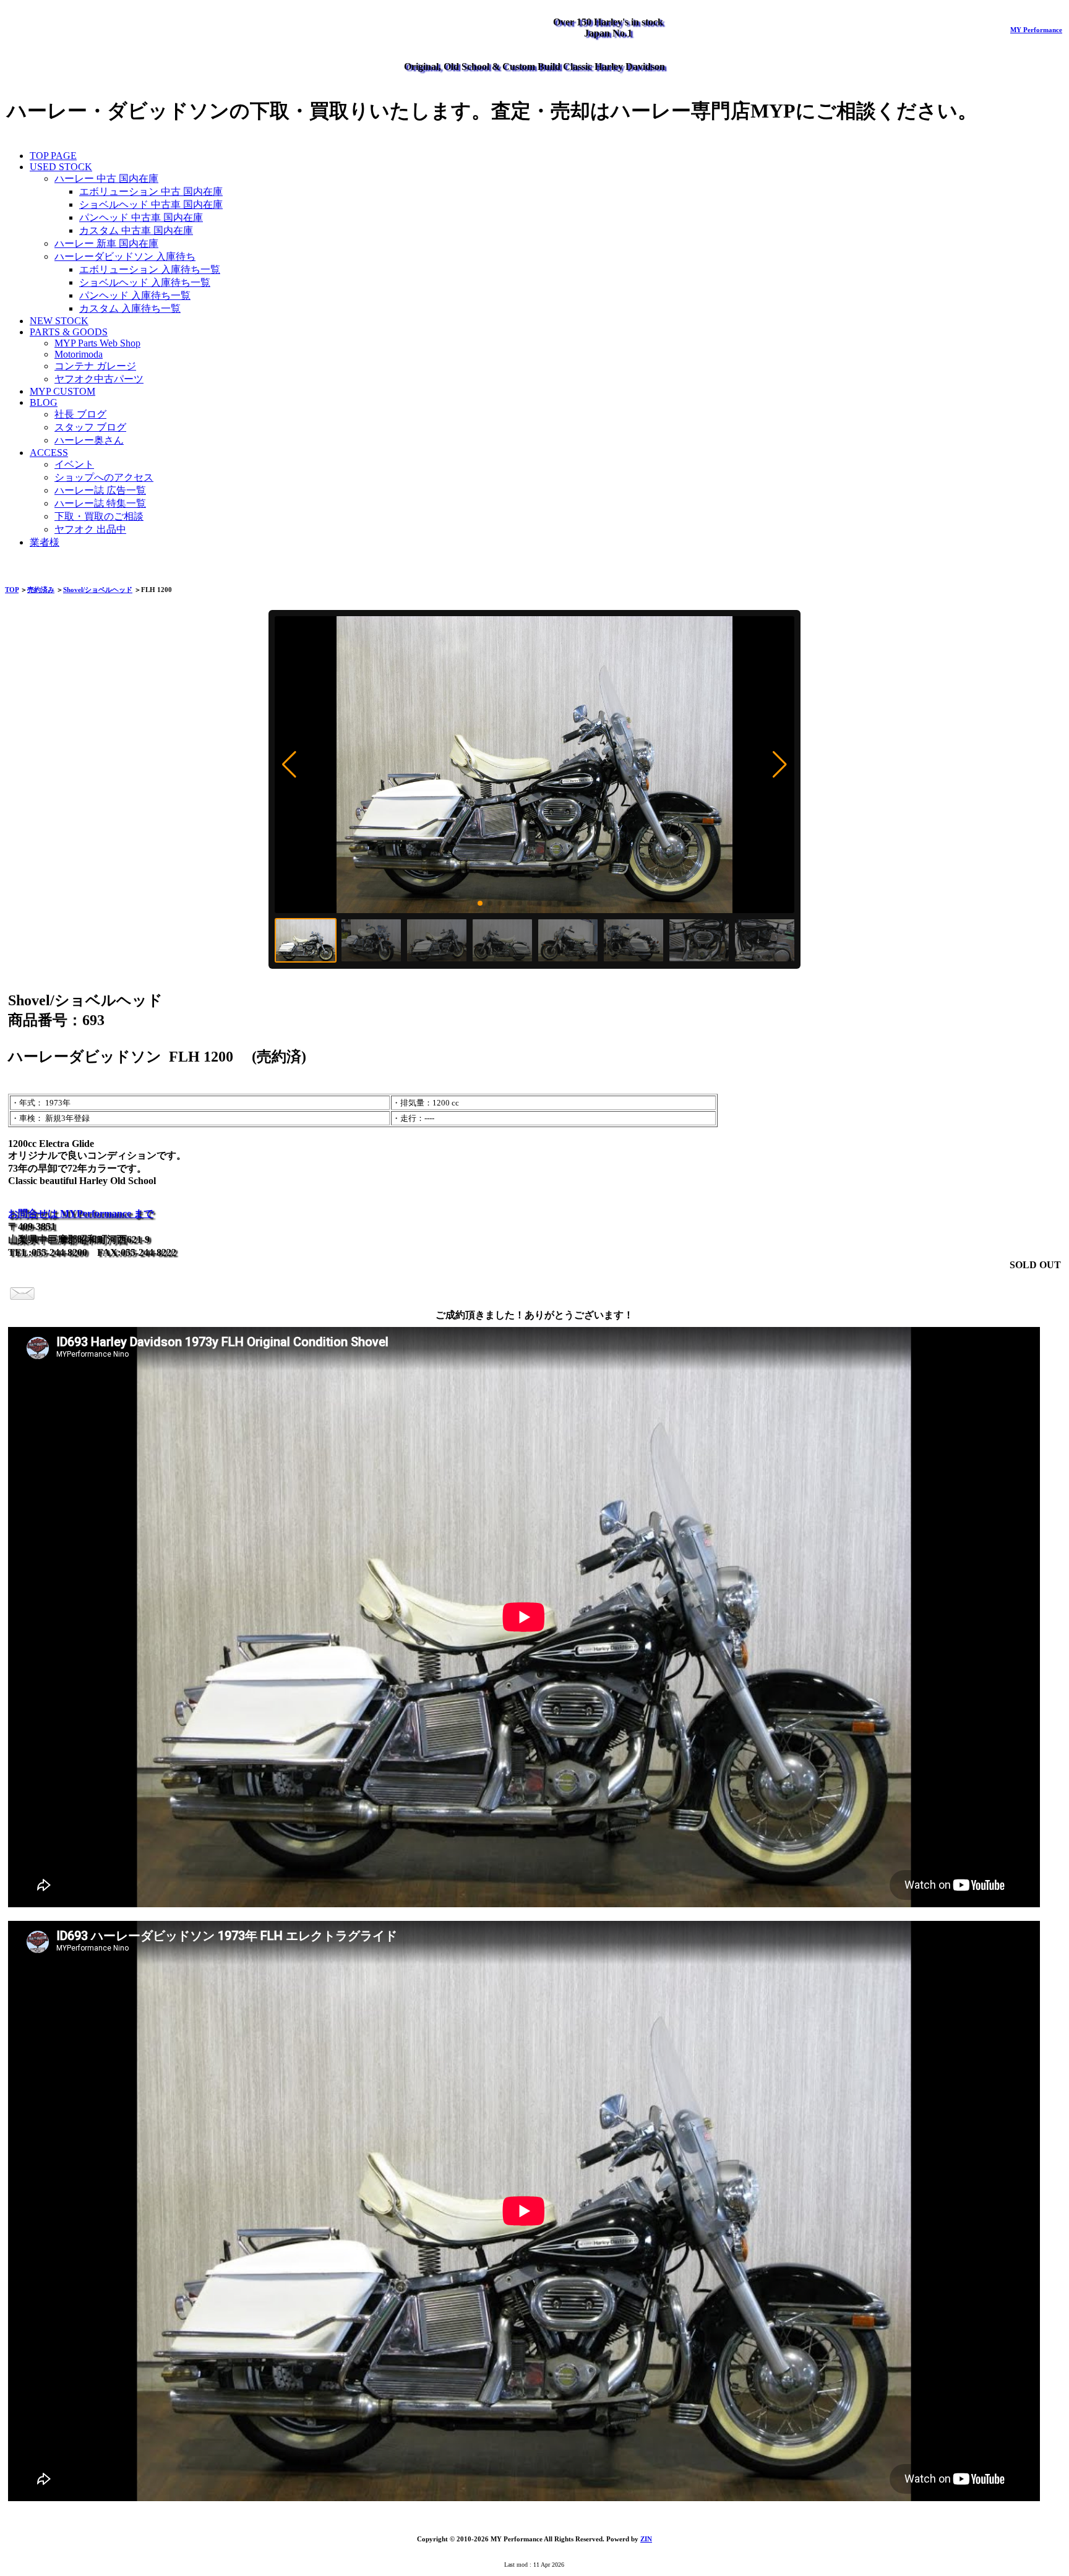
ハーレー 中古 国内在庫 (106, 178)
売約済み (41, 590)
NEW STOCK (59, 321)
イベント (74, 464)
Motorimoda (79, 354)
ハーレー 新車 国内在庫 (106, 243)
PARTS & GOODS (69, 332)
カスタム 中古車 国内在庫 (136, 230)
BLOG (44, 402)
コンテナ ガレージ (95, 366)
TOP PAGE (53, 156)
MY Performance (1036, 30)
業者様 (45, 542)
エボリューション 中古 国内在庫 (151, 191)
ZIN (646, 2539)
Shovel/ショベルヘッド (98, 590)
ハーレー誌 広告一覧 (100, 490)
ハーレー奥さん (89, 440)
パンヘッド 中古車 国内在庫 (141, 217)
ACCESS (49, 453)
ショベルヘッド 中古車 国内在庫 (151, 204)
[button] (289, 765)
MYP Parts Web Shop (97, 343)
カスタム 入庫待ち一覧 (130, 308)
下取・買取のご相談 (99, 516)
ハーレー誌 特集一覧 (100, 503)
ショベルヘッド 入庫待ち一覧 (145, 282)
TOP (12, 590)
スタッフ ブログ (90, 427)
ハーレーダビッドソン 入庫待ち (125, 256)
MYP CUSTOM (62, 391)
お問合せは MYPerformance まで (81, 1213)
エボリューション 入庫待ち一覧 (150, 269)
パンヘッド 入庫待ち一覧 (135, 295)
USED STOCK (61, 167)
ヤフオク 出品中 (90, 529)
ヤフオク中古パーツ (99, 379)
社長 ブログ (80, 414)
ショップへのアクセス (104, 477)
